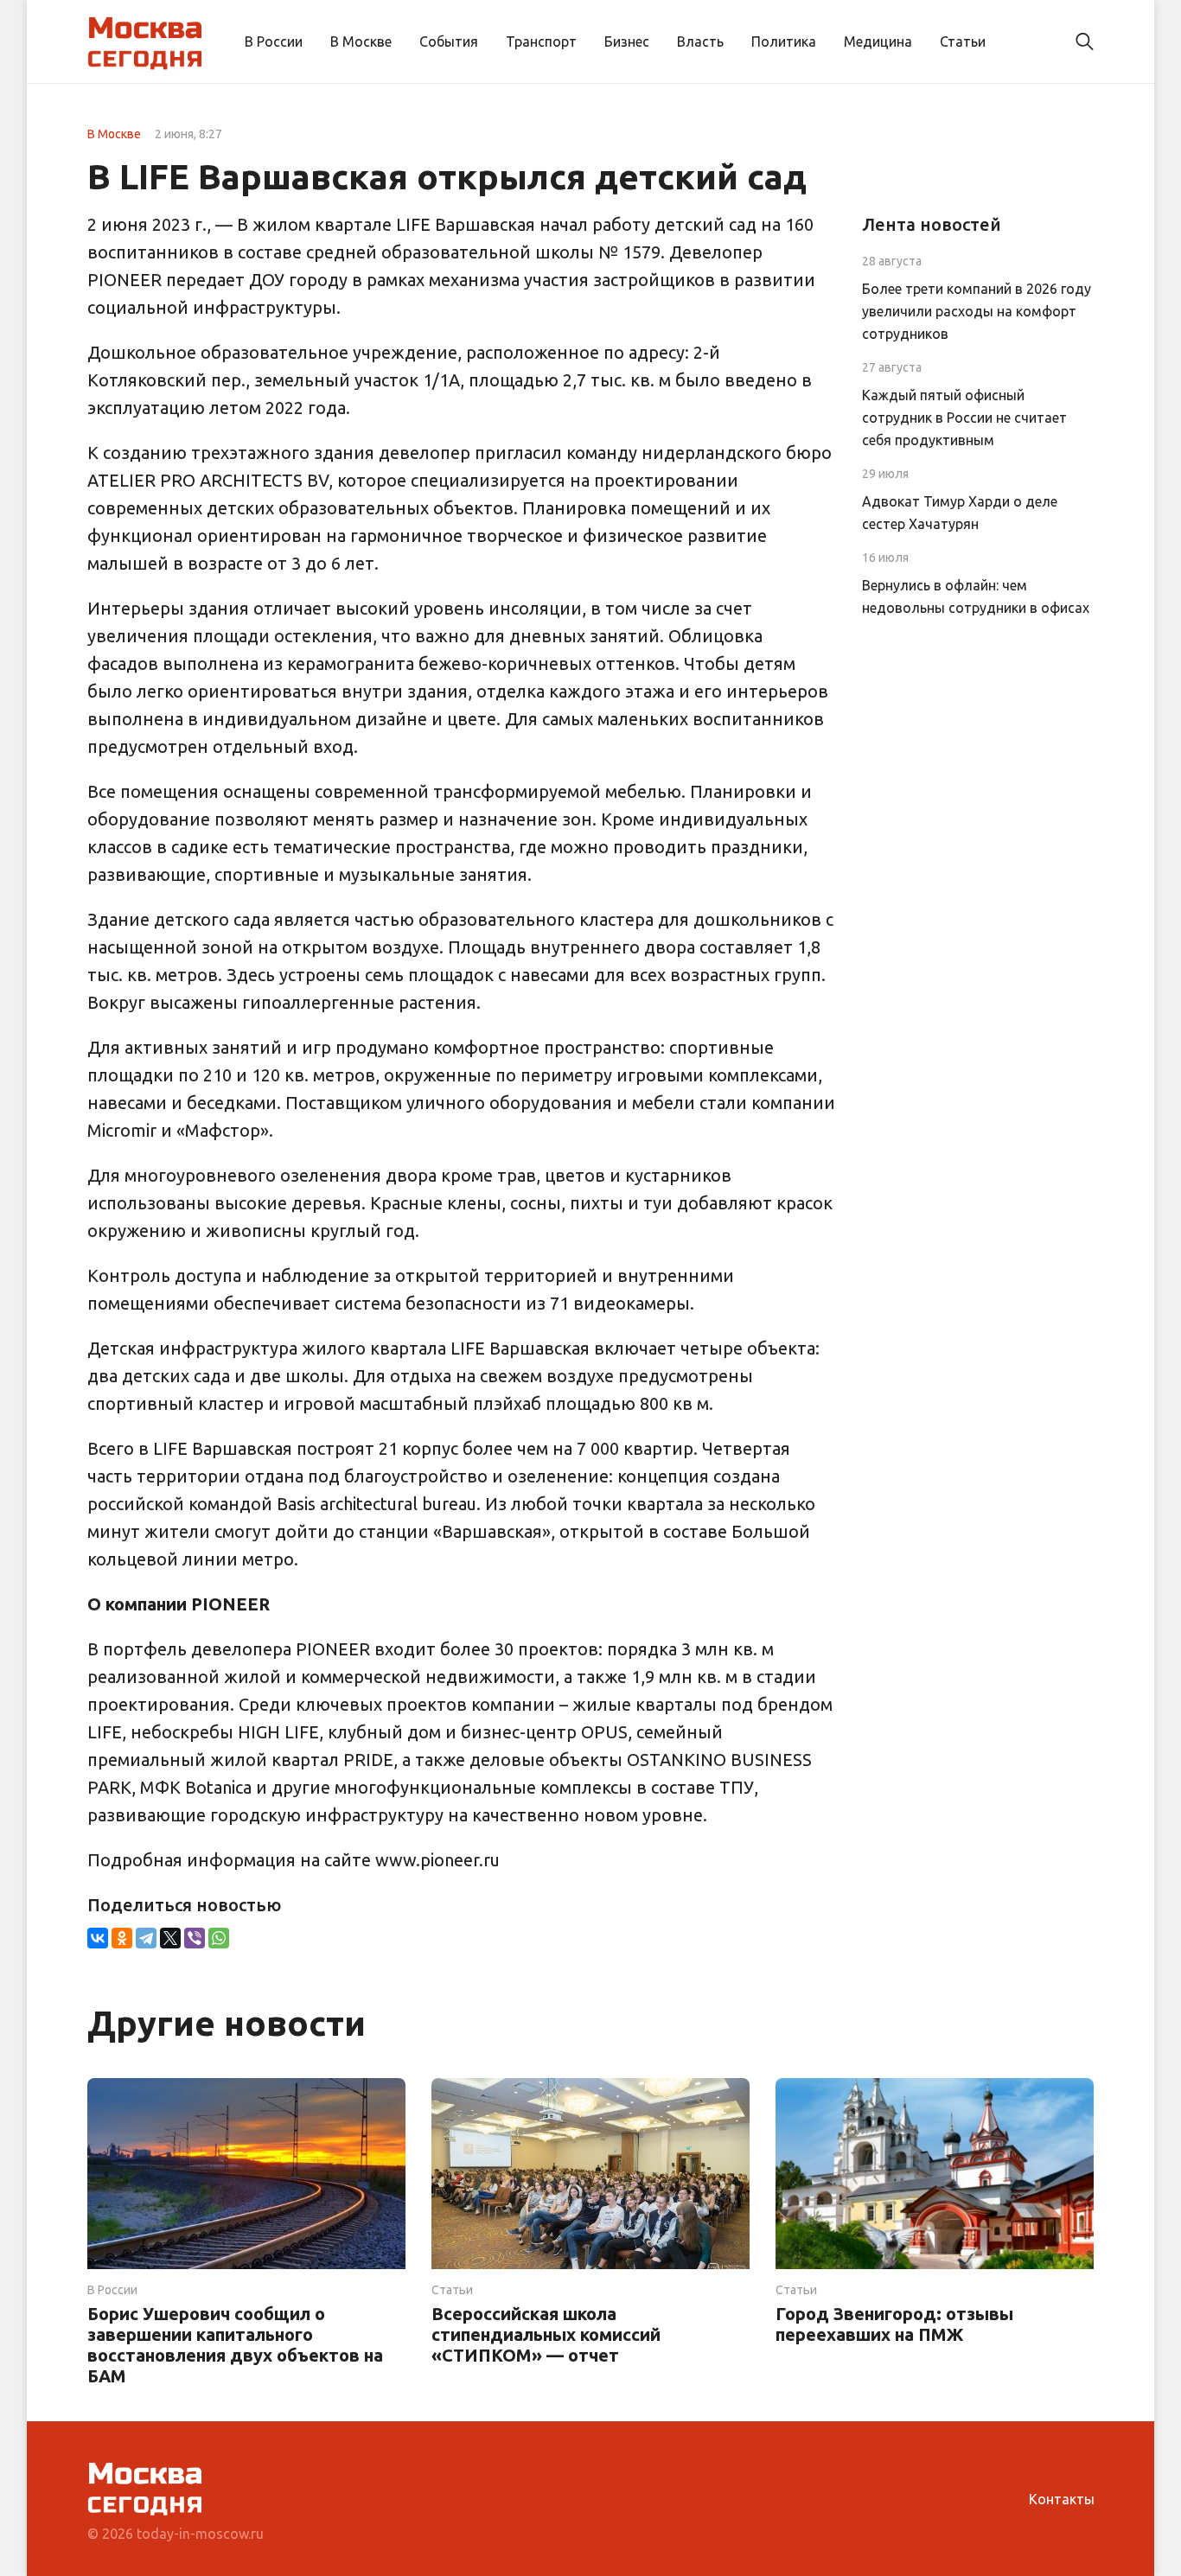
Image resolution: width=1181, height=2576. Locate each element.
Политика (784, 41)
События (449, 41)
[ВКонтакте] (98, 1938)
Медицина (878, 41)
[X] (170, 1938)
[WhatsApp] (219, 1938)
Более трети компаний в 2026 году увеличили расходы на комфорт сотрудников (977, 311)
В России (274, 41)
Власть (700, 41)
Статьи (963, 41)
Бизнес (627, 41)
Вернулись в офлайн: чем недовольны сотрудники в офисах (976, 596)
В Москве (361, 41)
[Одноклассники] (122, 1938)
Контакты (1062, 2499)
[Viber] (195, 1938)
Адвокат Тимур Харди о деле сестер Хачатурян (960, 513)
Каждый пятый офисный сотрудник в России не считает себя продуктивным (964, 418)
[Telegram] (146, 1938)
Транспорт (541, 41)
